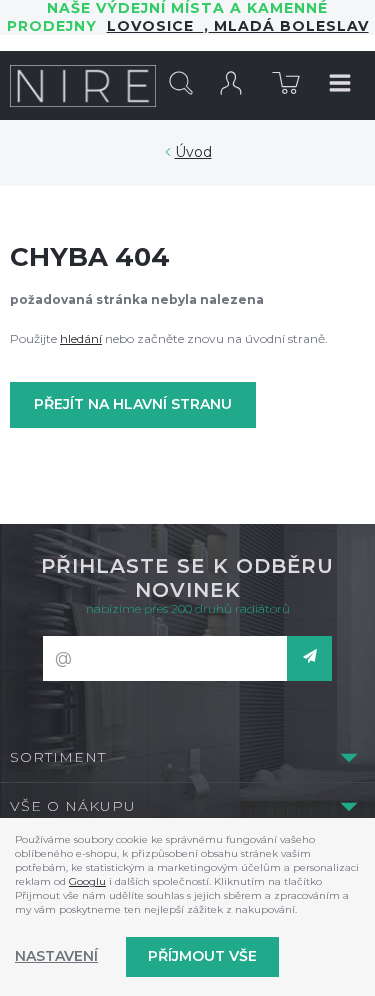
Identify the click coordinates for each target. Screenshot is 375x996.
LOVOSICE (155, 26)
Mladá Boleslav (289, 26)
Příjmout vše (202, 956)
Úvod (193, 152)
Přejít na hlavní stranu (133, 404)
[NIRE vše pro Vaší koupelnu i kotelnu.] (83, 85)
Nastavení (56, 956)
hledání (81, 338)
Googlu (87, 881)
